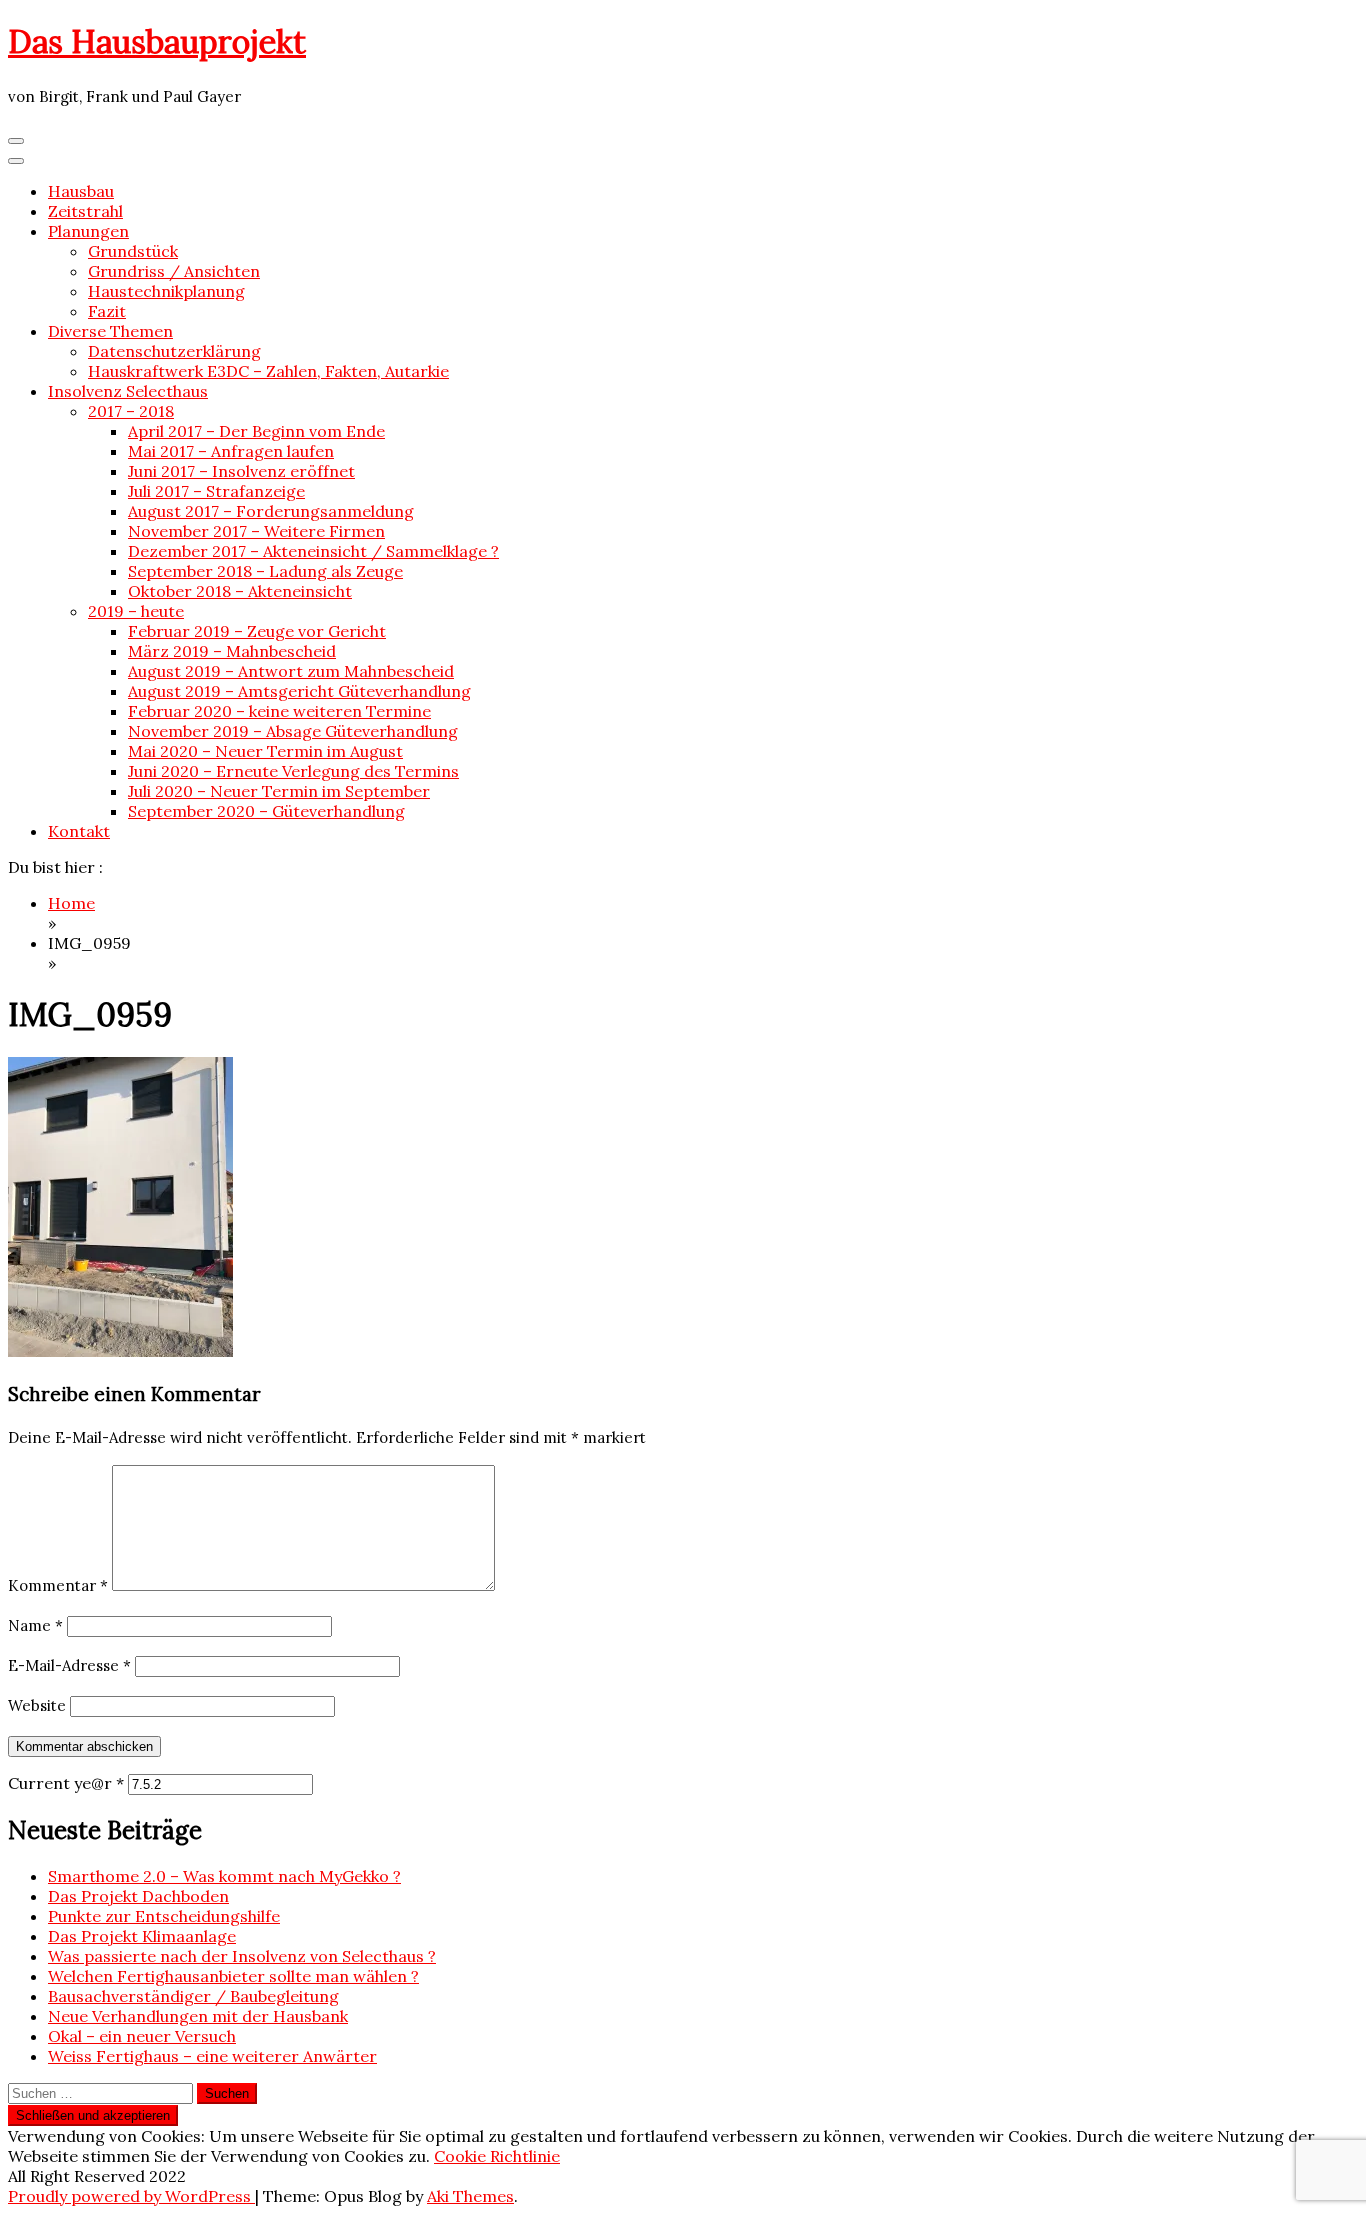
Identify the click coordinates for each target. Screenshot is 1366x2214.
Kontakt (79, 831)
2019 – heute (136, 611)
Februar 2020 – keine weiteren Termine (279, 711)
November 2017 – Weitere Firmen (256, 531)
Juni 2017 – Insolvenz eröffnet (241, 471)
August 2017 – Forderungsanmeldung (271, 511)
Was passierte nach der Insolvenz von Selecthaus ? (242, 1956)
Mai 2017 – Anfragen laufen (231, 451)
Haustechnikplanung (166, 291)
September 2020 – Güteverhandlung (266, 811)
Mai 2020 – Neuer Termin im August (265, 751)
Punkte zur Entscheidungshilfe (164, 1916)
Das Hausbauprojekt (157, 41)
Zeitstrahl (85, 211)
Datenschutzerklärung (174, 351)
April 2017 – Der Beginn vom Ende (256, 431)
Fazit (107, 311)
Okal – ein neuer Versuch (142, 2036)
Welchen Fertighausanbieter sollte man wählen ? (233, 1976)
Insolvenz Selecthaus (128, 391)
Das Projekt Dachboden (138, 1896)
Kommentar (58, 1585)
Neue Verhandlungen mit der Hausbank (198, 2016)
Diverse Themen (110, 331)
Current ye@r (66, 1783)
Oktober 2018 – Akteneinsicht (240, 591)
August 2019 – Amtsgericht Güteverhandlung (299, 691)
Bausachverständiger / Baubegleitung (193, 1996)
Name (35, 1625)
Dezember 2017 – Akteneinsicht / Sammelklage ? (313, 551)
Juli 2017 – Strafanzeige (216, 491)
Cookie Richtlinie (497, 2156)
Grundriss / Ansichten (174, 271)
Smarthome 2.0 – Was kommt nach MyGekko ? (224, 1876)
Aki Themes (470, 2196)
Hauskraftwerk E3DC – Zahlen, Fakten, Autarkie (268, 371)
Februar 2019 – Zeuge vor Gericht (257, 631)
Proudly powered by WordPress (131, 2196)
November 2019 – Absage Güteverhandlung (293, 731)
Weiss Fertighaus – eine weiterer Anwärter (212, 2056)
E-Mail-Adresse (69, 1665)
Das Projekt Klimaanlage (142, 1936)
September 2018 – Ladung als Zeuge (265, 571)
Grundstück (133, 251)
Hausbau (81, 191)
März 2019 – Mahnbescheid (232, 651)
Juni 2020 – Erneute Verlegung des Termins (293, 771)
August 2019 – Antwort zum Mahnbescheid (291, 671)
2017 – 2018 (131, 411)
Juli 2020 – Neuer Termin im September (279, 791)
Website (37, 1705)
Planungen (88, 231)
